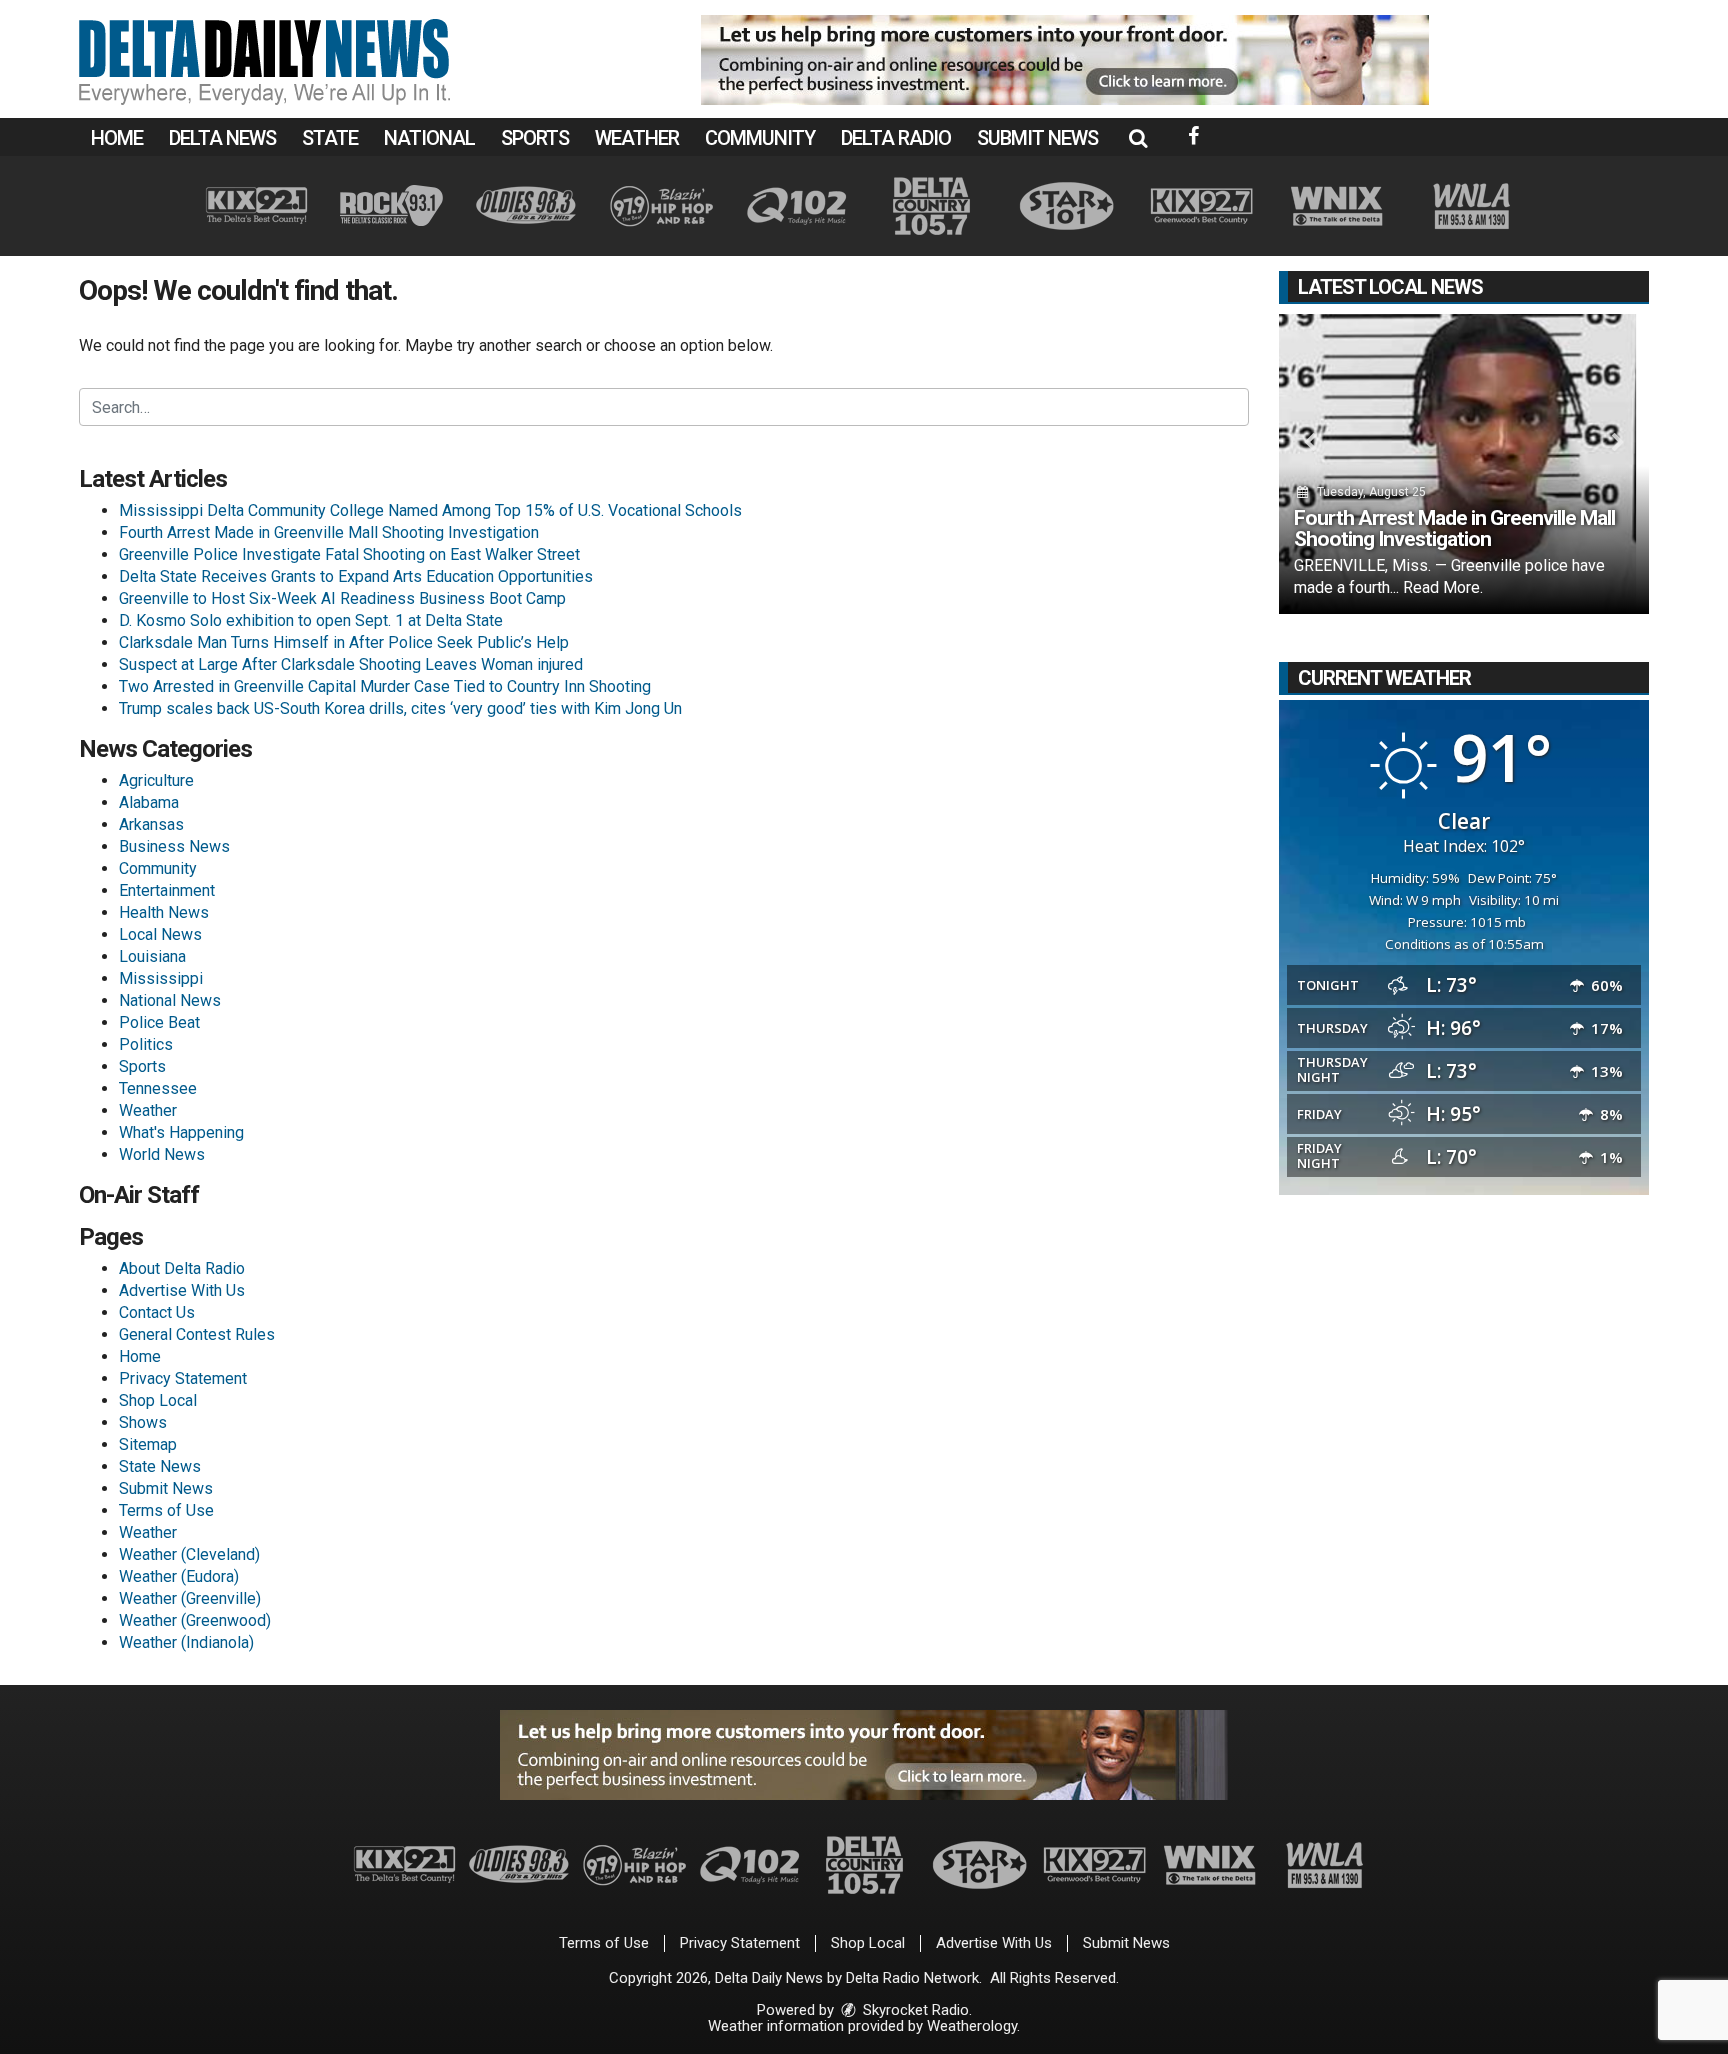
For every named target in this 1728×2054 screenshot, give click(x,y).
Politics (146, 1044)
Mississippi (161, 978)
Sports (535, 138)
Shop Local (158, 1400)
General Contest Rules (197, 1334)
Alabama (149, 802)
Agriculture (156, 780)
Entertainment (167, 890)
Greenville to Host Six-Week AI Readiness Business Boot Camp (342, 598)
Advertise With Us (182, 1290)
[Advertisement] (1065, 60)
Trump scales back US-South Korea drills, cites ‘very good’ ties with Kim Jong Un (400, 708)
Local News (160, 934)
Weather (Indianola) (186, 1642)
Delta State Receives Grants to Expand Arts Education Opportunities (356, 576)
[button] (1138, 138)
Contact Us (157, 1312)
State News (160, 1466)
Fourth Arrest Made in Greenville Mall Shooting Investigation (329, 532)
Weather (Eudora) (179, 1576)
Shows (143, 1422)
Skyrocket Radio (914, 2010)
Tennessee (158, 1088)
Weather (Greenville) (190, 1598)
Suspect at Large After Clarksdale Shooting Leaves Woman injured (351, 664)
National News (170, 1000)
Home (117, 138)
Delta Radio (896, 138)
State (330, 138)
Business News (174, 846)
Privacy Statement (183, 1378)
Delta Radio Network (912, 1978)
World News (162, 1154)
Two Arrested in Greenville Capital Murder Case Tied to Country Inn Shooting (385, 686)
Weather (637, 138)
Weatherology (972, 2026)
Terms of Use (166, 1510)
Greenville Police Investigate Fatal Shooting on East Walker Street (349, 554)
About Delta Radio (182, 1268)
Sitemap (148, 1444)
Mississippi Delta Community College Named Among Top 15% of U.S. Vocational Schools (430, 510)
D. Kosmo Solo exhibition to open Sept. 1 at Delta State (311, 620)
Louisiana (152, 956)
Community (760, 138)
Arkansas (151, 824)
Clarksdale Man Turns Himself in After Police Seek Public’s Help (344, 642)
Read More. (1443, 587)
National (429, 138)
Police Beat (159, 1022)
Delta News (222, 138)
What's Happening (181, 1132)
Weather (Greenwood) (195, 1620)
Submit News (1037, 138)
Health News (164, 912)
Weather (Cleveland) (189, 1554)
